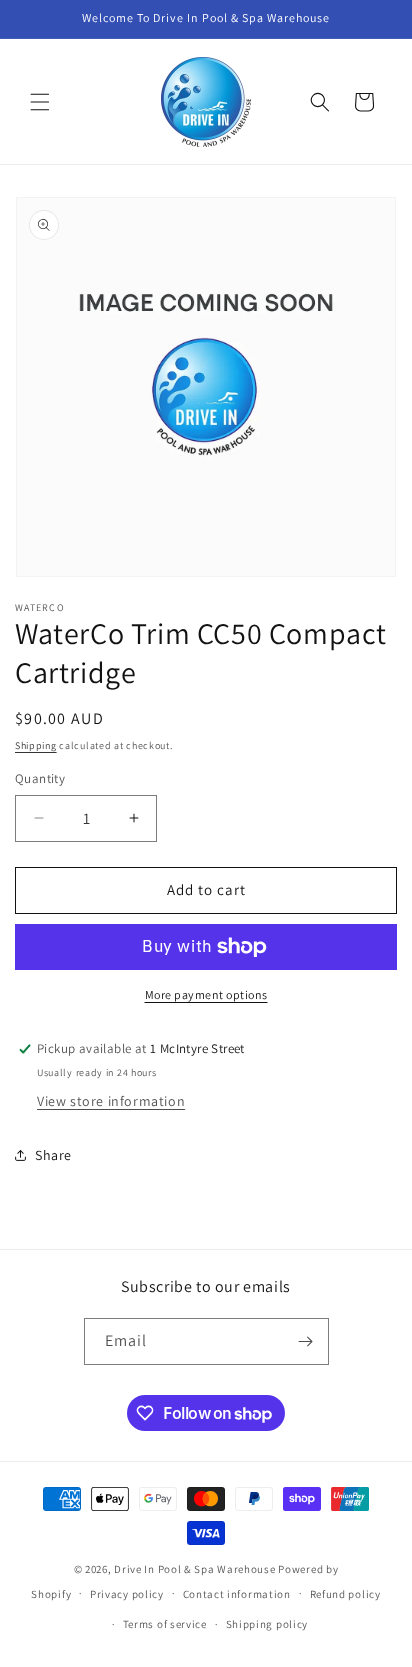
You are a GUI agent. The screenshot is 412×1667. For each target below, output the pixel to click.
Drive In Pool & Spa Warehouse (194, 1569)
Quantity (40, 778)
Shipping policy (267, 1624)
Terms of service (165, 1624)
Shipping (36, 745)
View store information (111, 1101)
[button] (40, 102)
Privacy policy (127, 1594)
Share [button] (53, 1155)
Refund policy (345, 1594)
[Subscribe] (306, 1341)
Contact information (237, 1594)
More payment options (206, 994)
